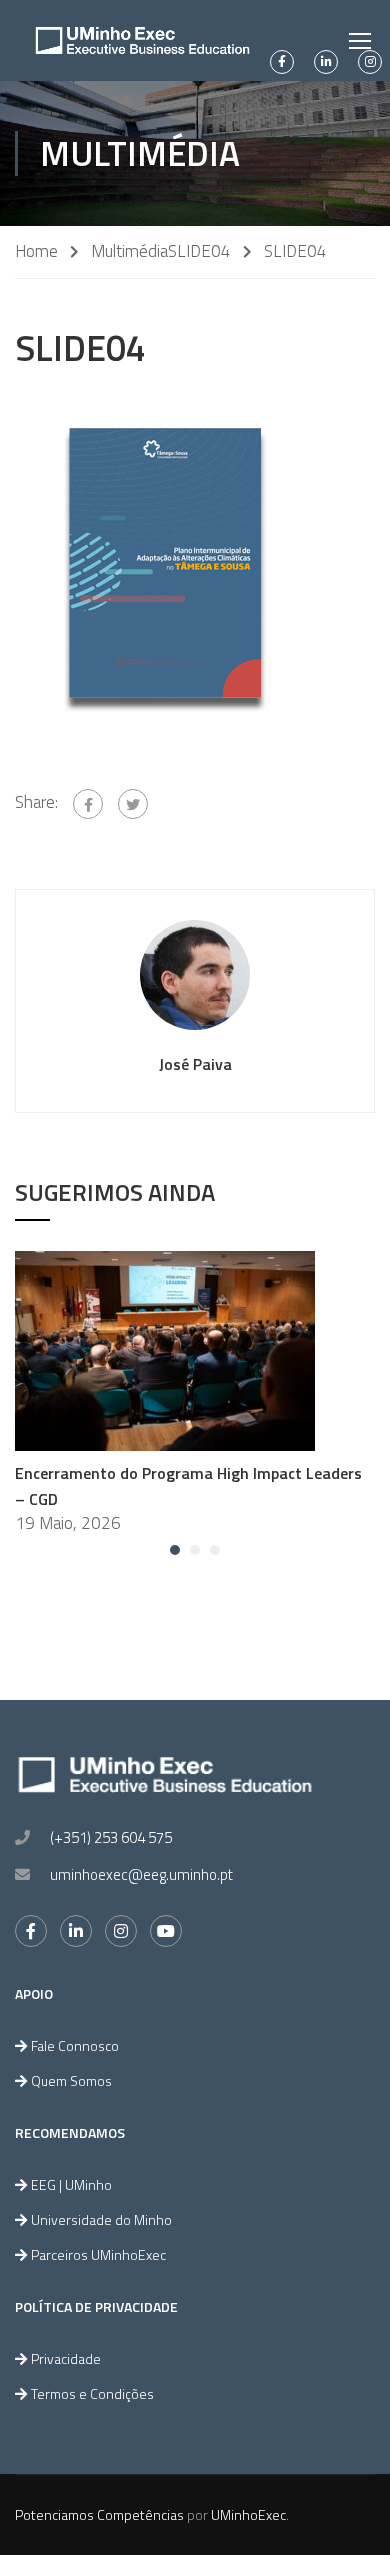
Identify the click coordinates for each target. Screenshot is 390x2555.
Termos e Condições (92, 2393)
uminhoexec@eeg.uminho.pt (141, 1874)
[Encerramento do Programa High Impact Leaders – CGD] (165, 1349)
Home (36, 251)
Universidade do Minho (101, 2219)
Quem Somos (71, 2080)
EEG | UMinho (71, 2184)
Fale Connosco (75, 2045)
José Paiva (195, 1064)
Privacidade (66, 2358)
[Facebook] (88, 804)
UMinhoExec (248, 2514)
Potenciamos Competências (99, 2514)
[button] (175, 1550)
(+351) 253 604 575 (111, 1837)
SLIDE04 (199, 251)
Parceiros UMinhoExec (98, 2254)
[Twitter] (133, 804)
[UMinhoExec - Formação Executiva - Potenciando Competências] (142, 40)
